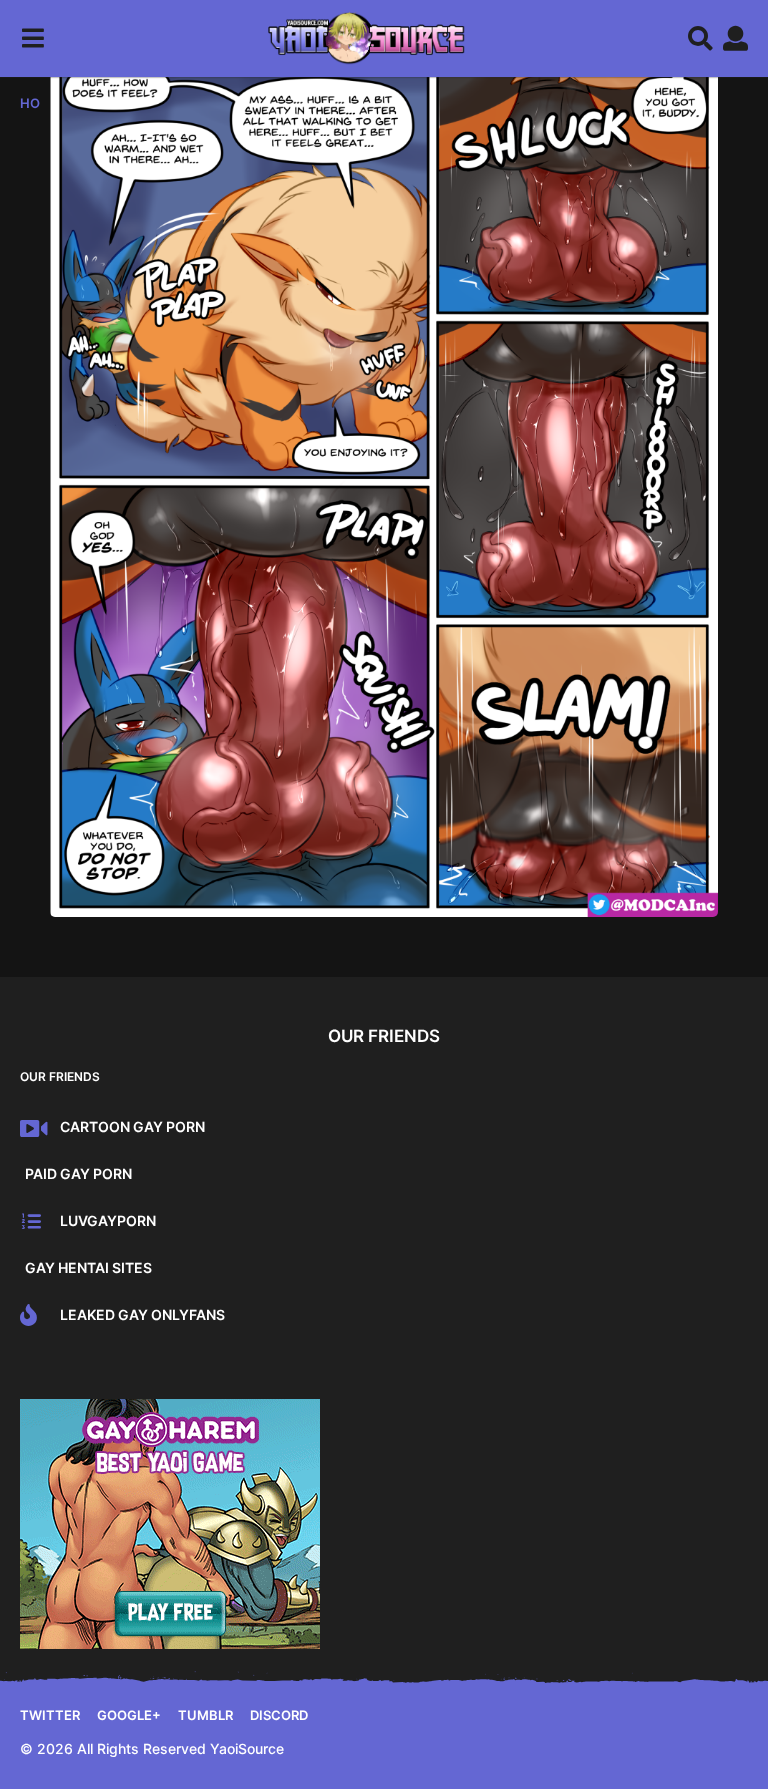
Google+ (129, 1715)
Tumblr (205, 1715)
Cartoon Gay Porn (132, 1126)
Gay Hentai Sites (88, 1267)
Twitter (50, 1715)
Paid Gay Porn (78, 1173)
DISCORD (279, 1715)
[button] (32, 38)
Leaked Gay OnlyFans (142, 1314)
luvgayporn (108, 1220)
